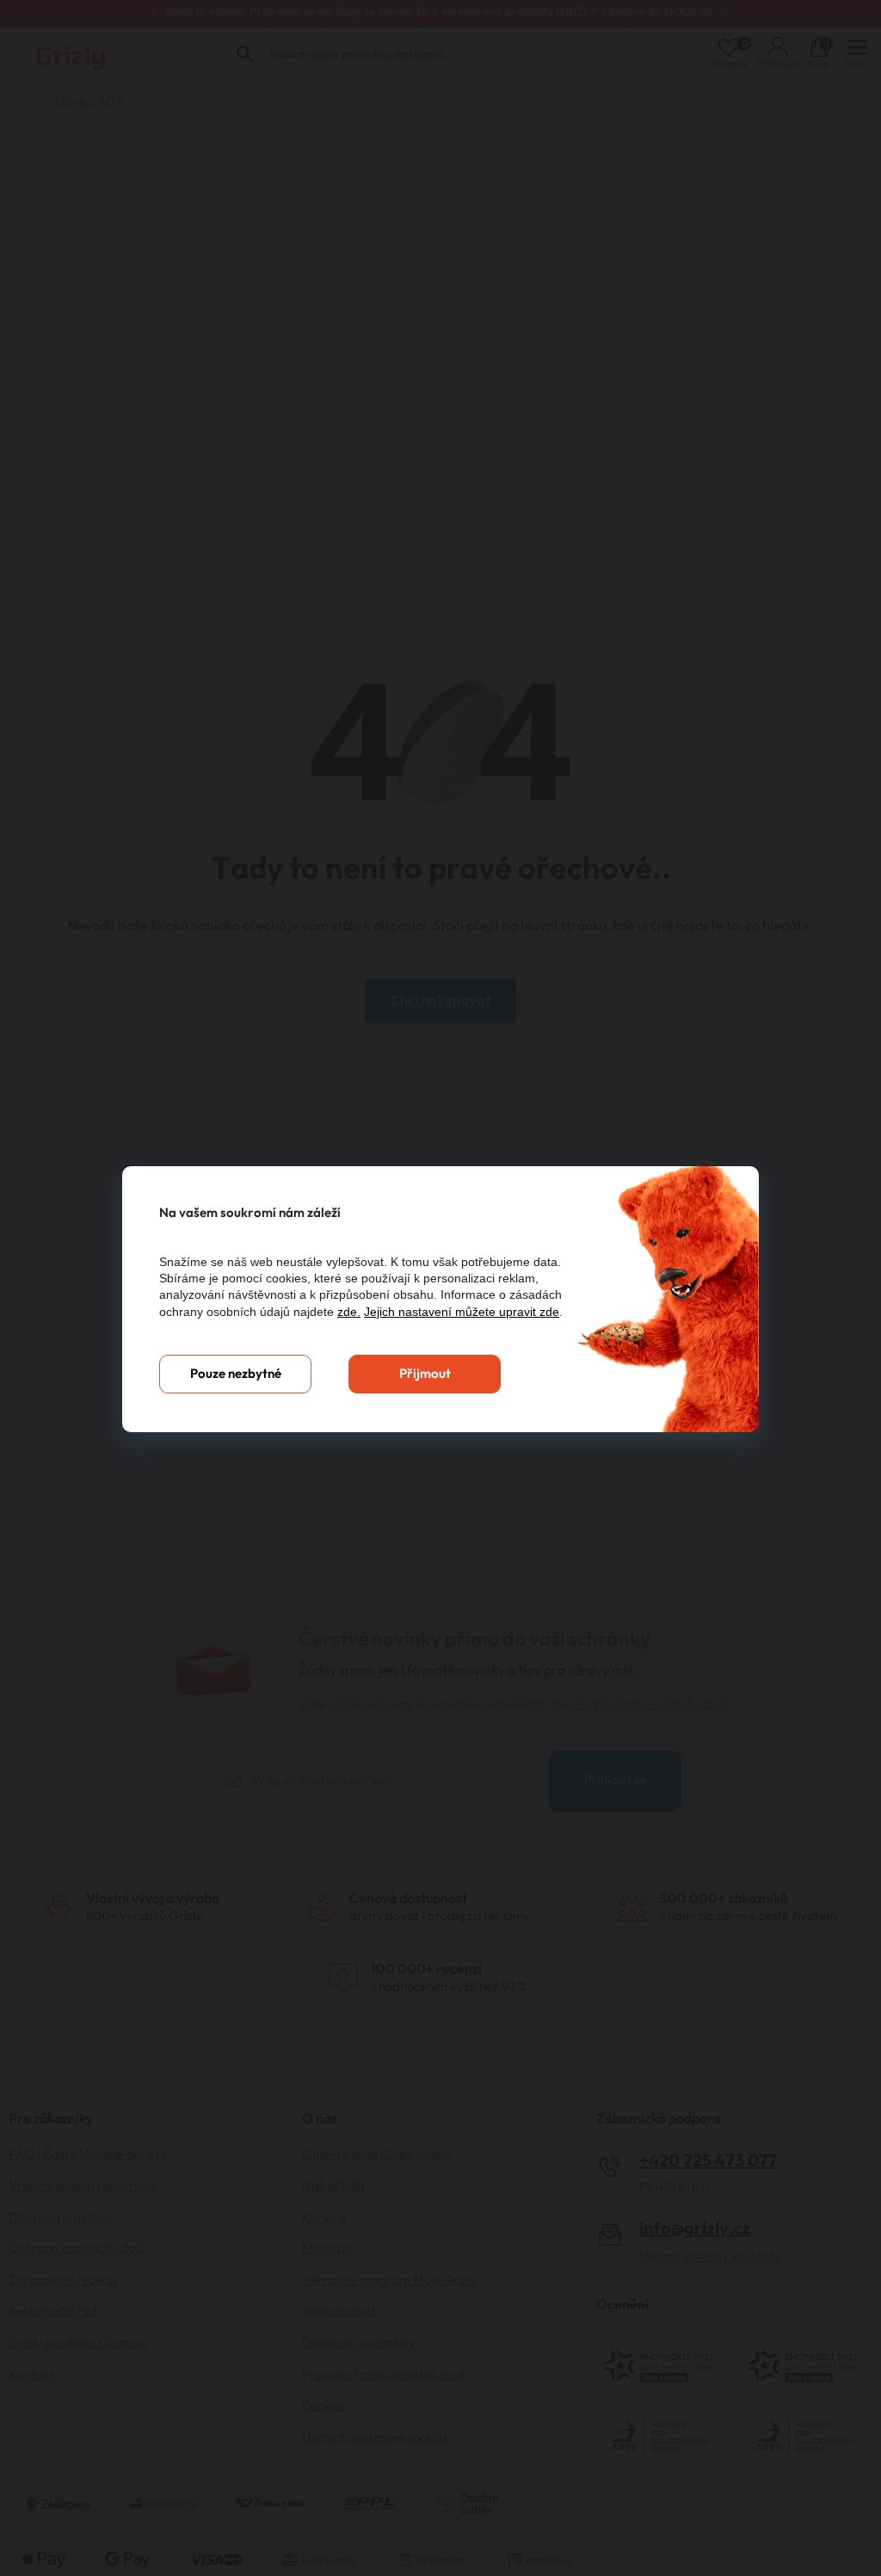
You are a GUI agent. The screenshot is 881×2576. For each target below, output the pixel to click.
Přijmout (425, 1374)
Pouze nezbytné (236, 1374)
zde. (349, 1312)
